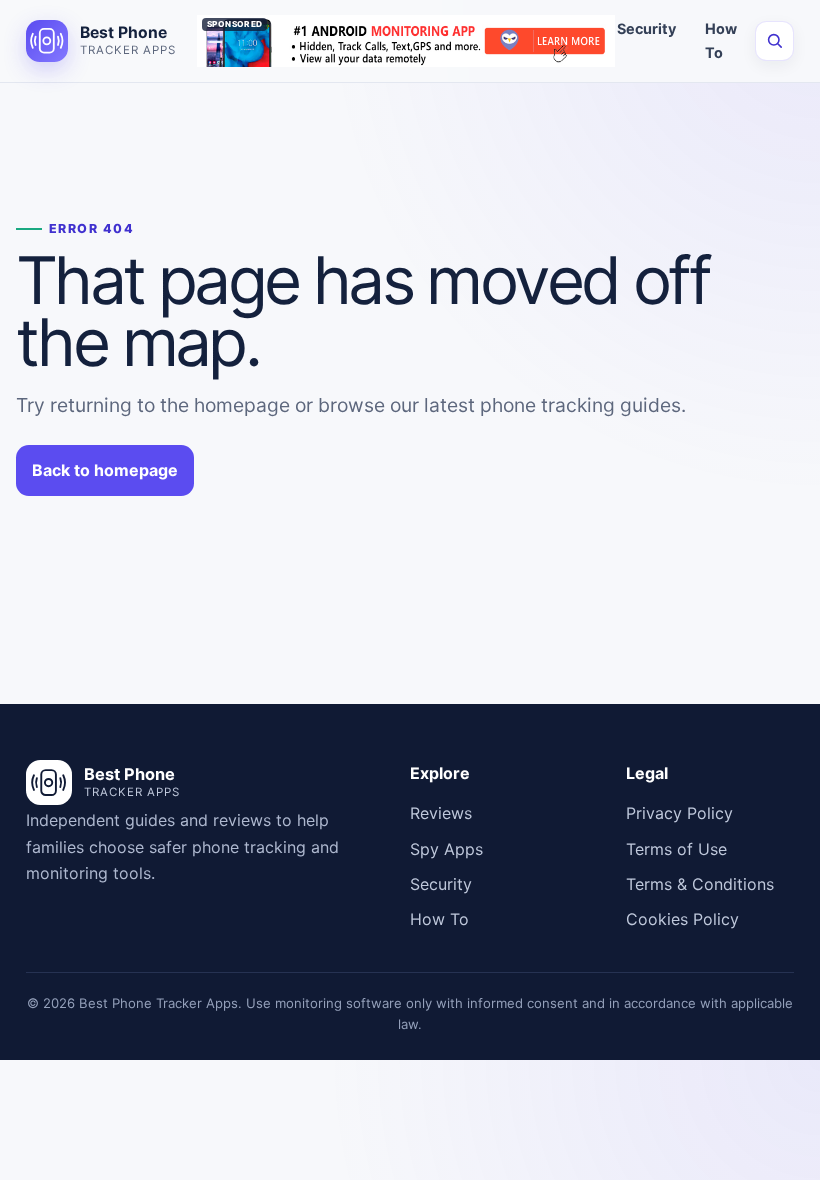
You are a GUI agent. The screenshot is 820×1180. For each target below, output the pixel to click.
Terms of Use (676, 849)
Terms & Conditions (700, 884)
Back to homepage (105, 470)
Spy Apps (446, 849)
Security (646, 28)
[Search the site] (774, 40)
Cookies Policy (682, 919)
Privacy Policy (679, 813)
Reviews (441, 813)
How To (721, 40)
